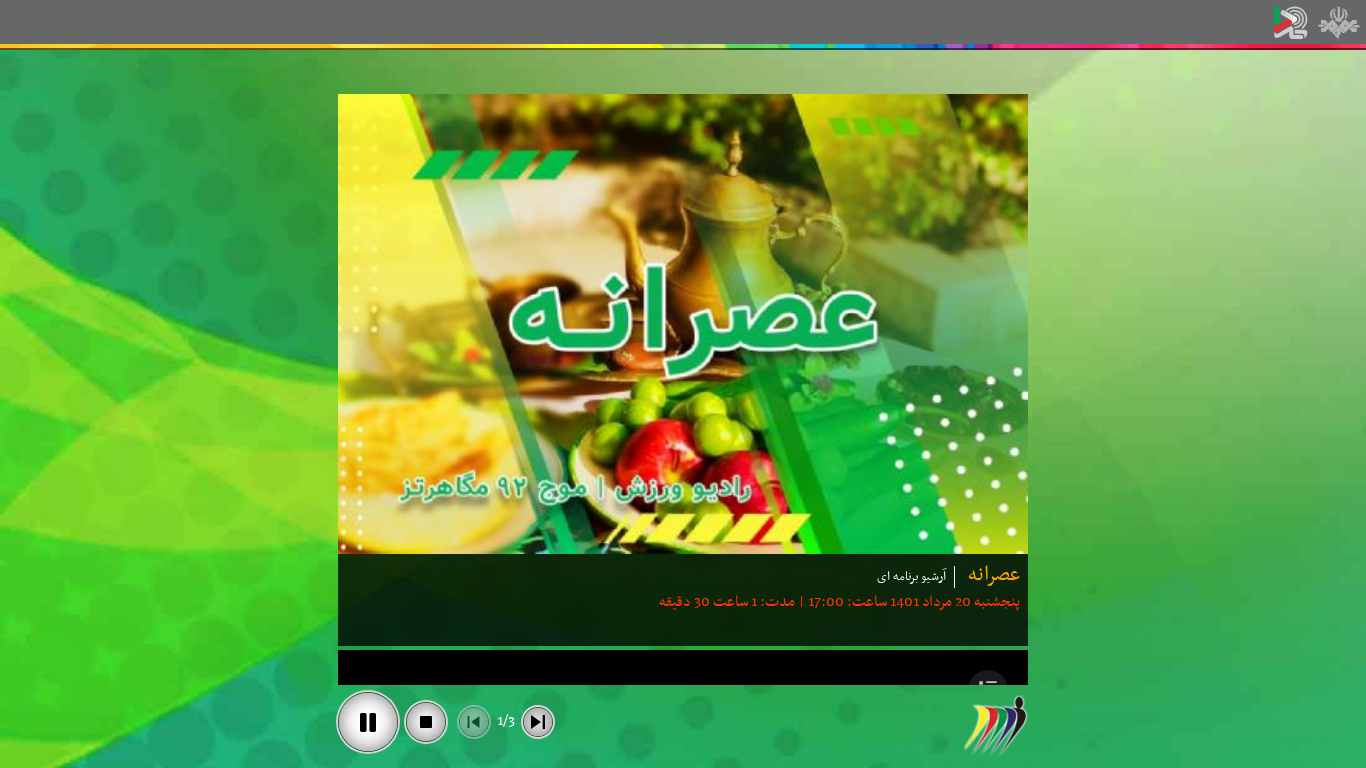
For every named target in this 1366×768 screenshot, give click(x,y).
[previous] (474, 722)
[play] (368, 722)
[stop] (426, 722)
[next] (538, 722)
